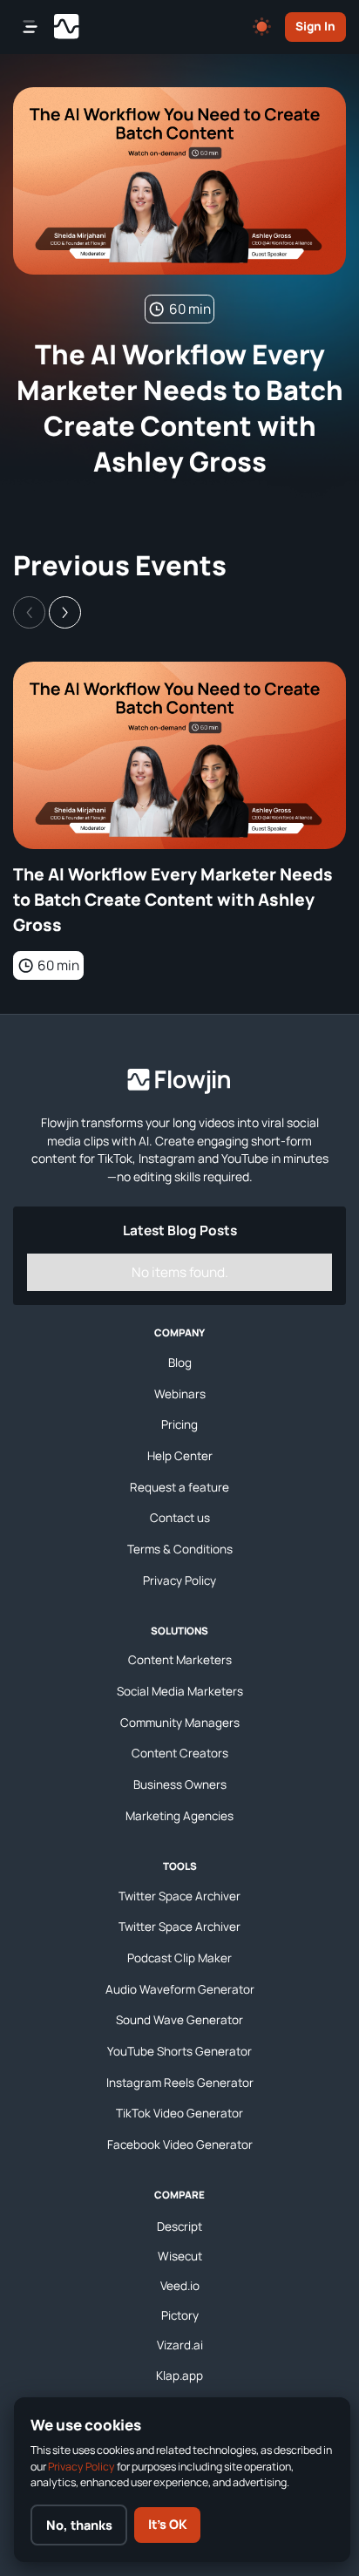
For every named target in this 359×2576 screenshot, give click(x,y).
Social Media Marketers (180, 1691)
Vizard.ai (180, 2345)
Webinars (180, 1394)
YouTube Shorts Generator (179, 2051)
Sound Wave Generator (179, 2020)
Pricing (179, 1424)
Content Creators (180, 1753)
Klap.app (179, 2375)
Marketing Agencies (179, 1816)
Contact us (180, 1518)
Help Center (180, 1456)
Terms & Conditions (180, 1549)
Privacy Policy (179, 1580)
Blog (180, 1363)
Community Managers (180, 1723)
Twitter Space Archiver (179, 1896)
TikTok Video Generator (179, 2113)
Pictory (180, 2315)
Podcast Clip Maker (179, 1958)
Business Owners (180, 1784)
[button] (65, 612)
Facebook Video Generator (180, 2144)
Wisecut (180, 2256)
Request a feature (179, 1487)
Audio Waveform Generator (180, 1989)
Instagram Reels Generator (180, 2083)
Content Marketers (180, 1660)
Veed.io (180, 2286)
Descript (179, 2226)
